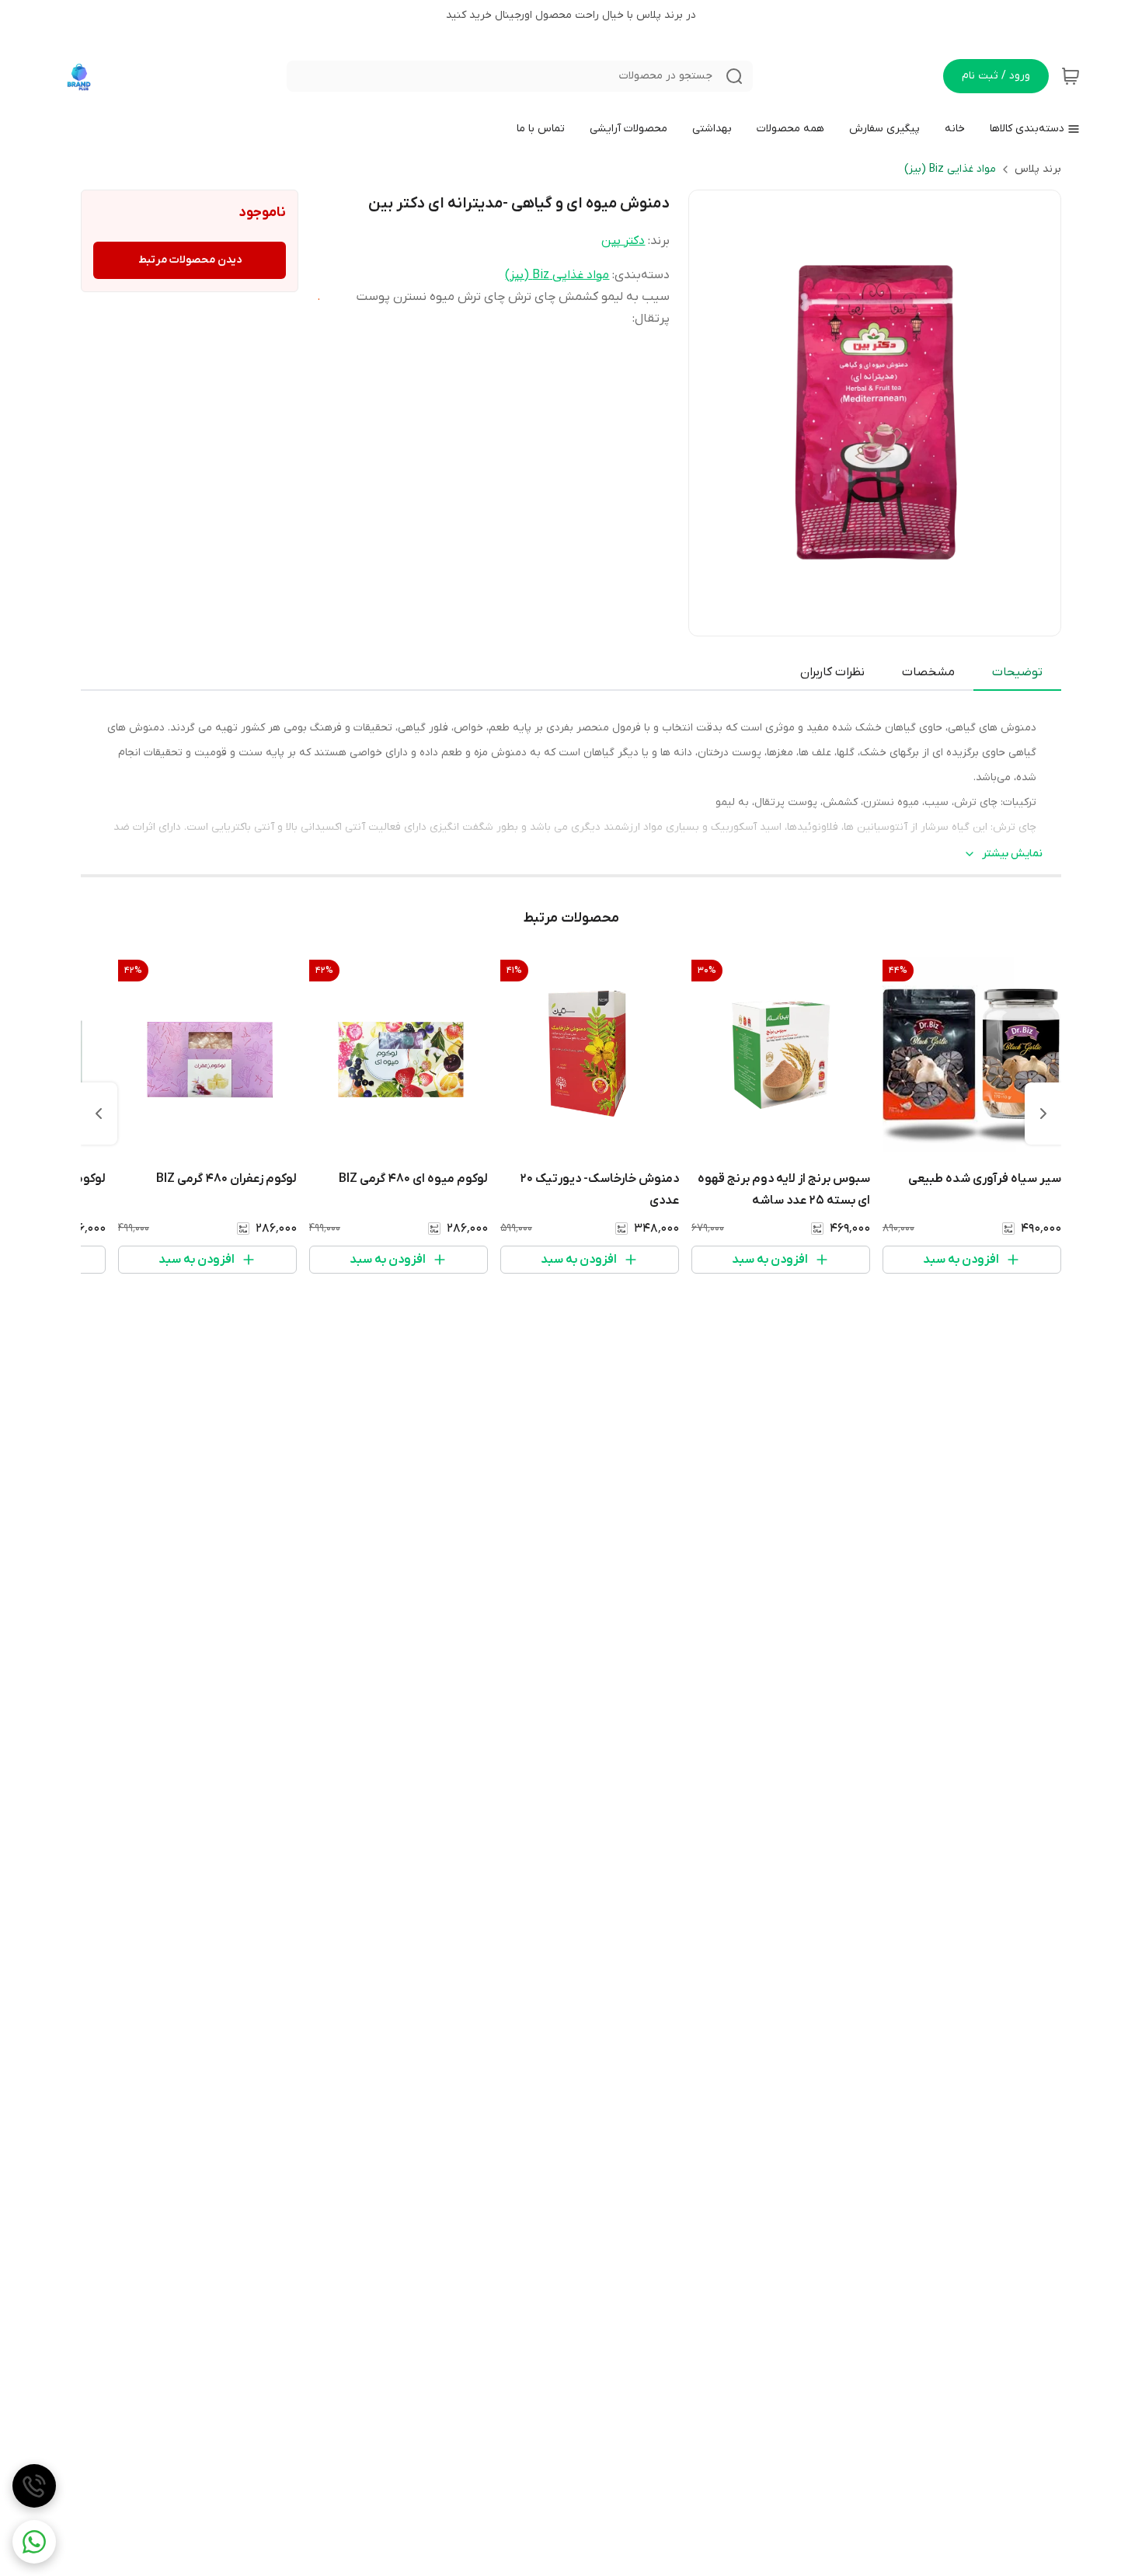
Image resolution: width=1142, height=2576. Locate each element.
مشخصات (928, 672)
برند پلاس (1038, 169)
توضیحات (1017, 672)
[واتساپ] (34, 2542)
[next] (99, 1114)
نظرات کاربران (832, 672)
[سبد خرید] (1071, 76)
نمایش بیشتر (1012, 854)
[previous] (1043, 1114)
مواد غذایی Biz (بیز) (950, 169)
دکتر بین (623, 241)
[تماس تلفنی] (34, 2486)
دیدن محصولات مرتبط (190, 260)
